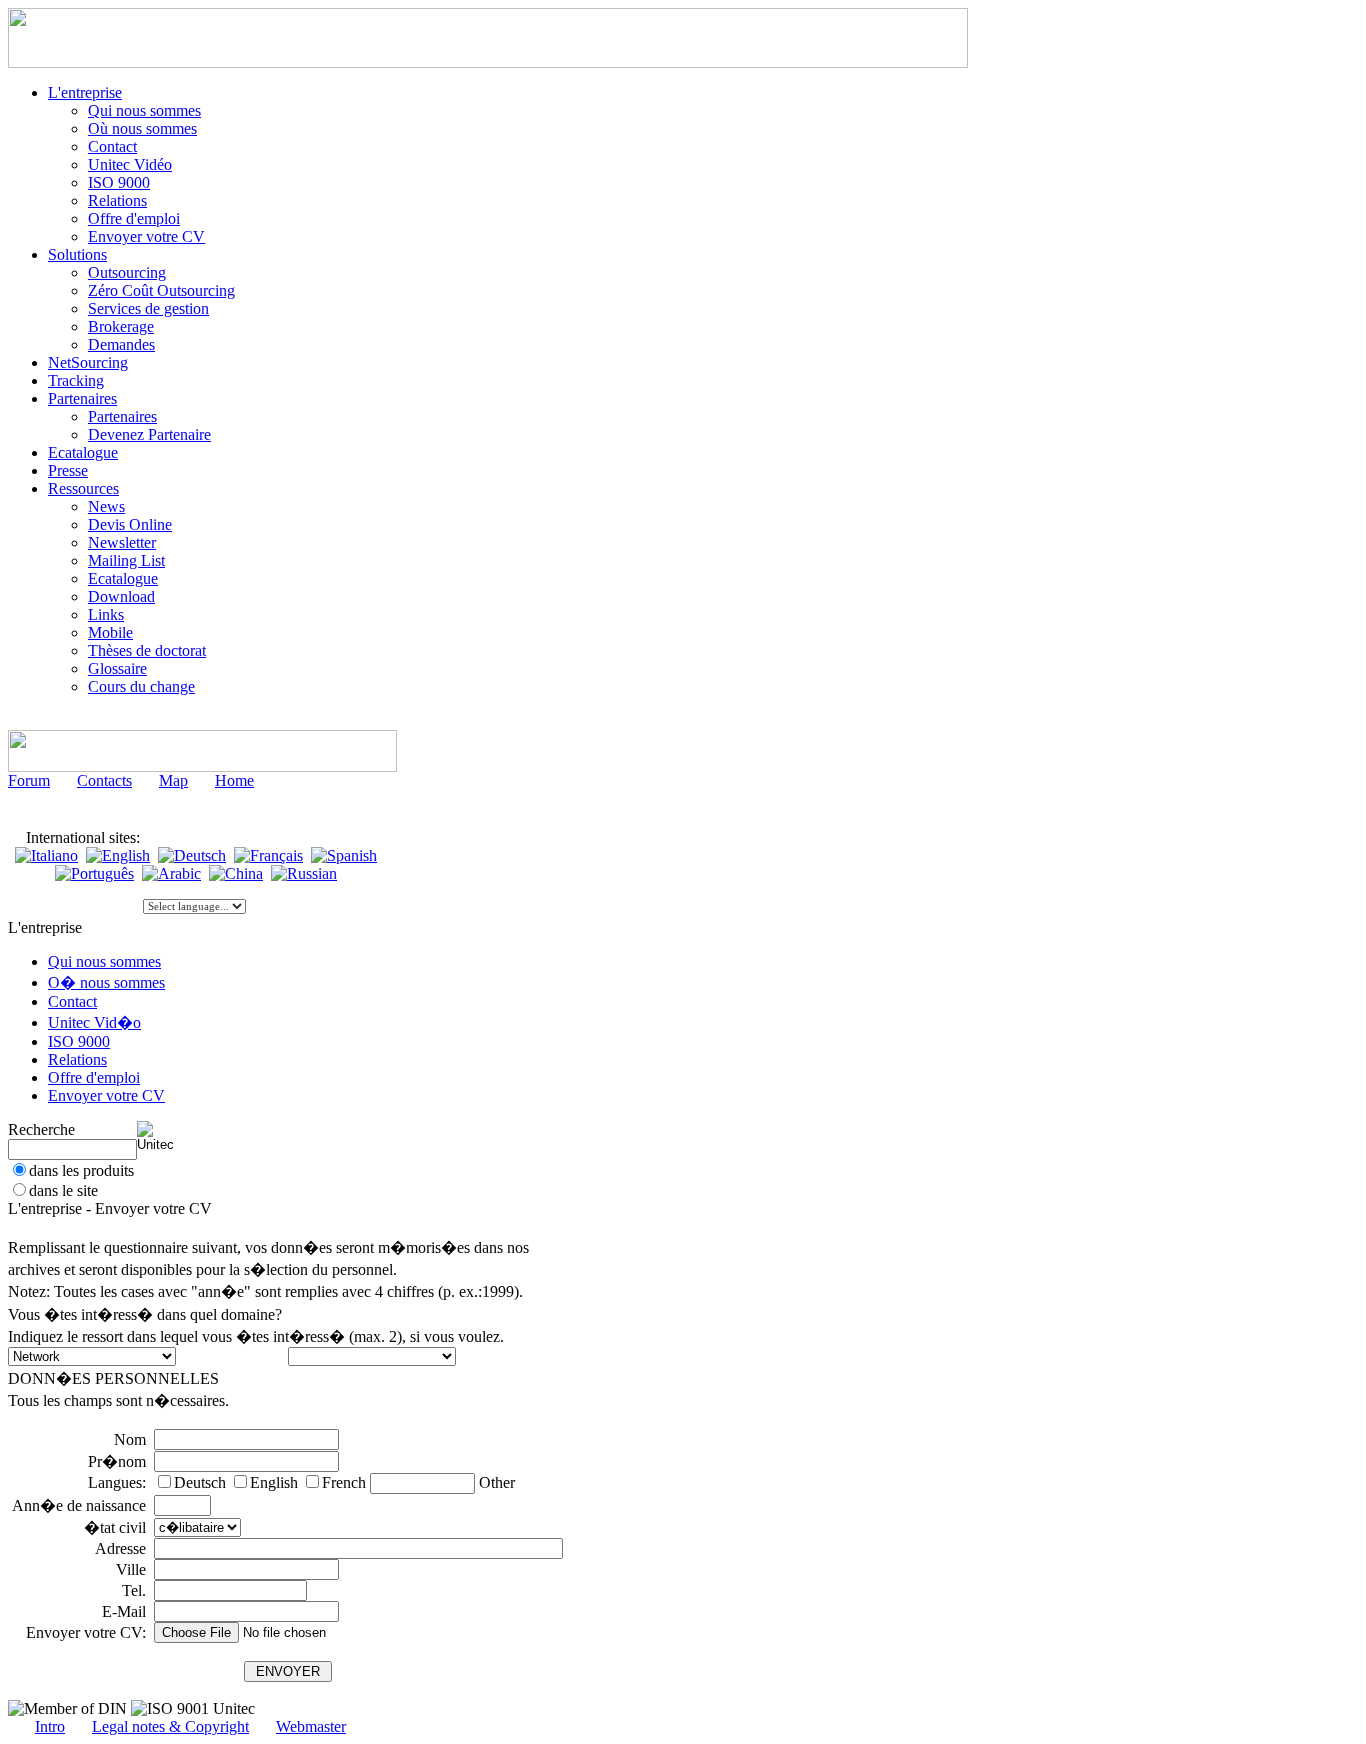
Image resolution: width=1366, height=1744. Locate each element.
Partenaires (82, 398)
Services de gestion (148, 308)
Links (106, 614)
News (106, 506)
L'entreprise (85, 92)
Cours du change (141, 686)
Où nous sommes (142, 128)
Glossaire (117, 668)
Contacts (104, 780)
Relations (117, 200)
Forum (29, 780)
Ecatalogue (83, 452)
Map (173, 780)
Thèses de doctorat (147, 650)
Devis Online (130, 524)
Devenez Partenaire (149, 434)
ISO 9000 (119, 182)
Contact (112, 146)
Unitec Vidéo (130, 164)
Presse (68, 470)
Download (121, 596)
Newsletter (122, 542)
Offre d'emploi (134, 218)
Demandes (121, 344)
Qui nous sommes (144, 110)
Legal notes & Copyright (170, 1726)
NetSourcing (88, 362)
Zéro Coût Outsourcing (161, 290)
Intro (50, 1726)
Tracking (76, 380)
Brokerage (121, 326)
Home (234, 780)
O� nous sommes (106, 982)
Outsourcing (127, 272)
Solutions (77, 254)
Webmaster (311, 1726)
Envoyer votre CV (146, 236)
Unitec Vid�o (94, 1022)
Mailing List (126, 560)
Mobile (110, 632)
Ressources (83, 488)
